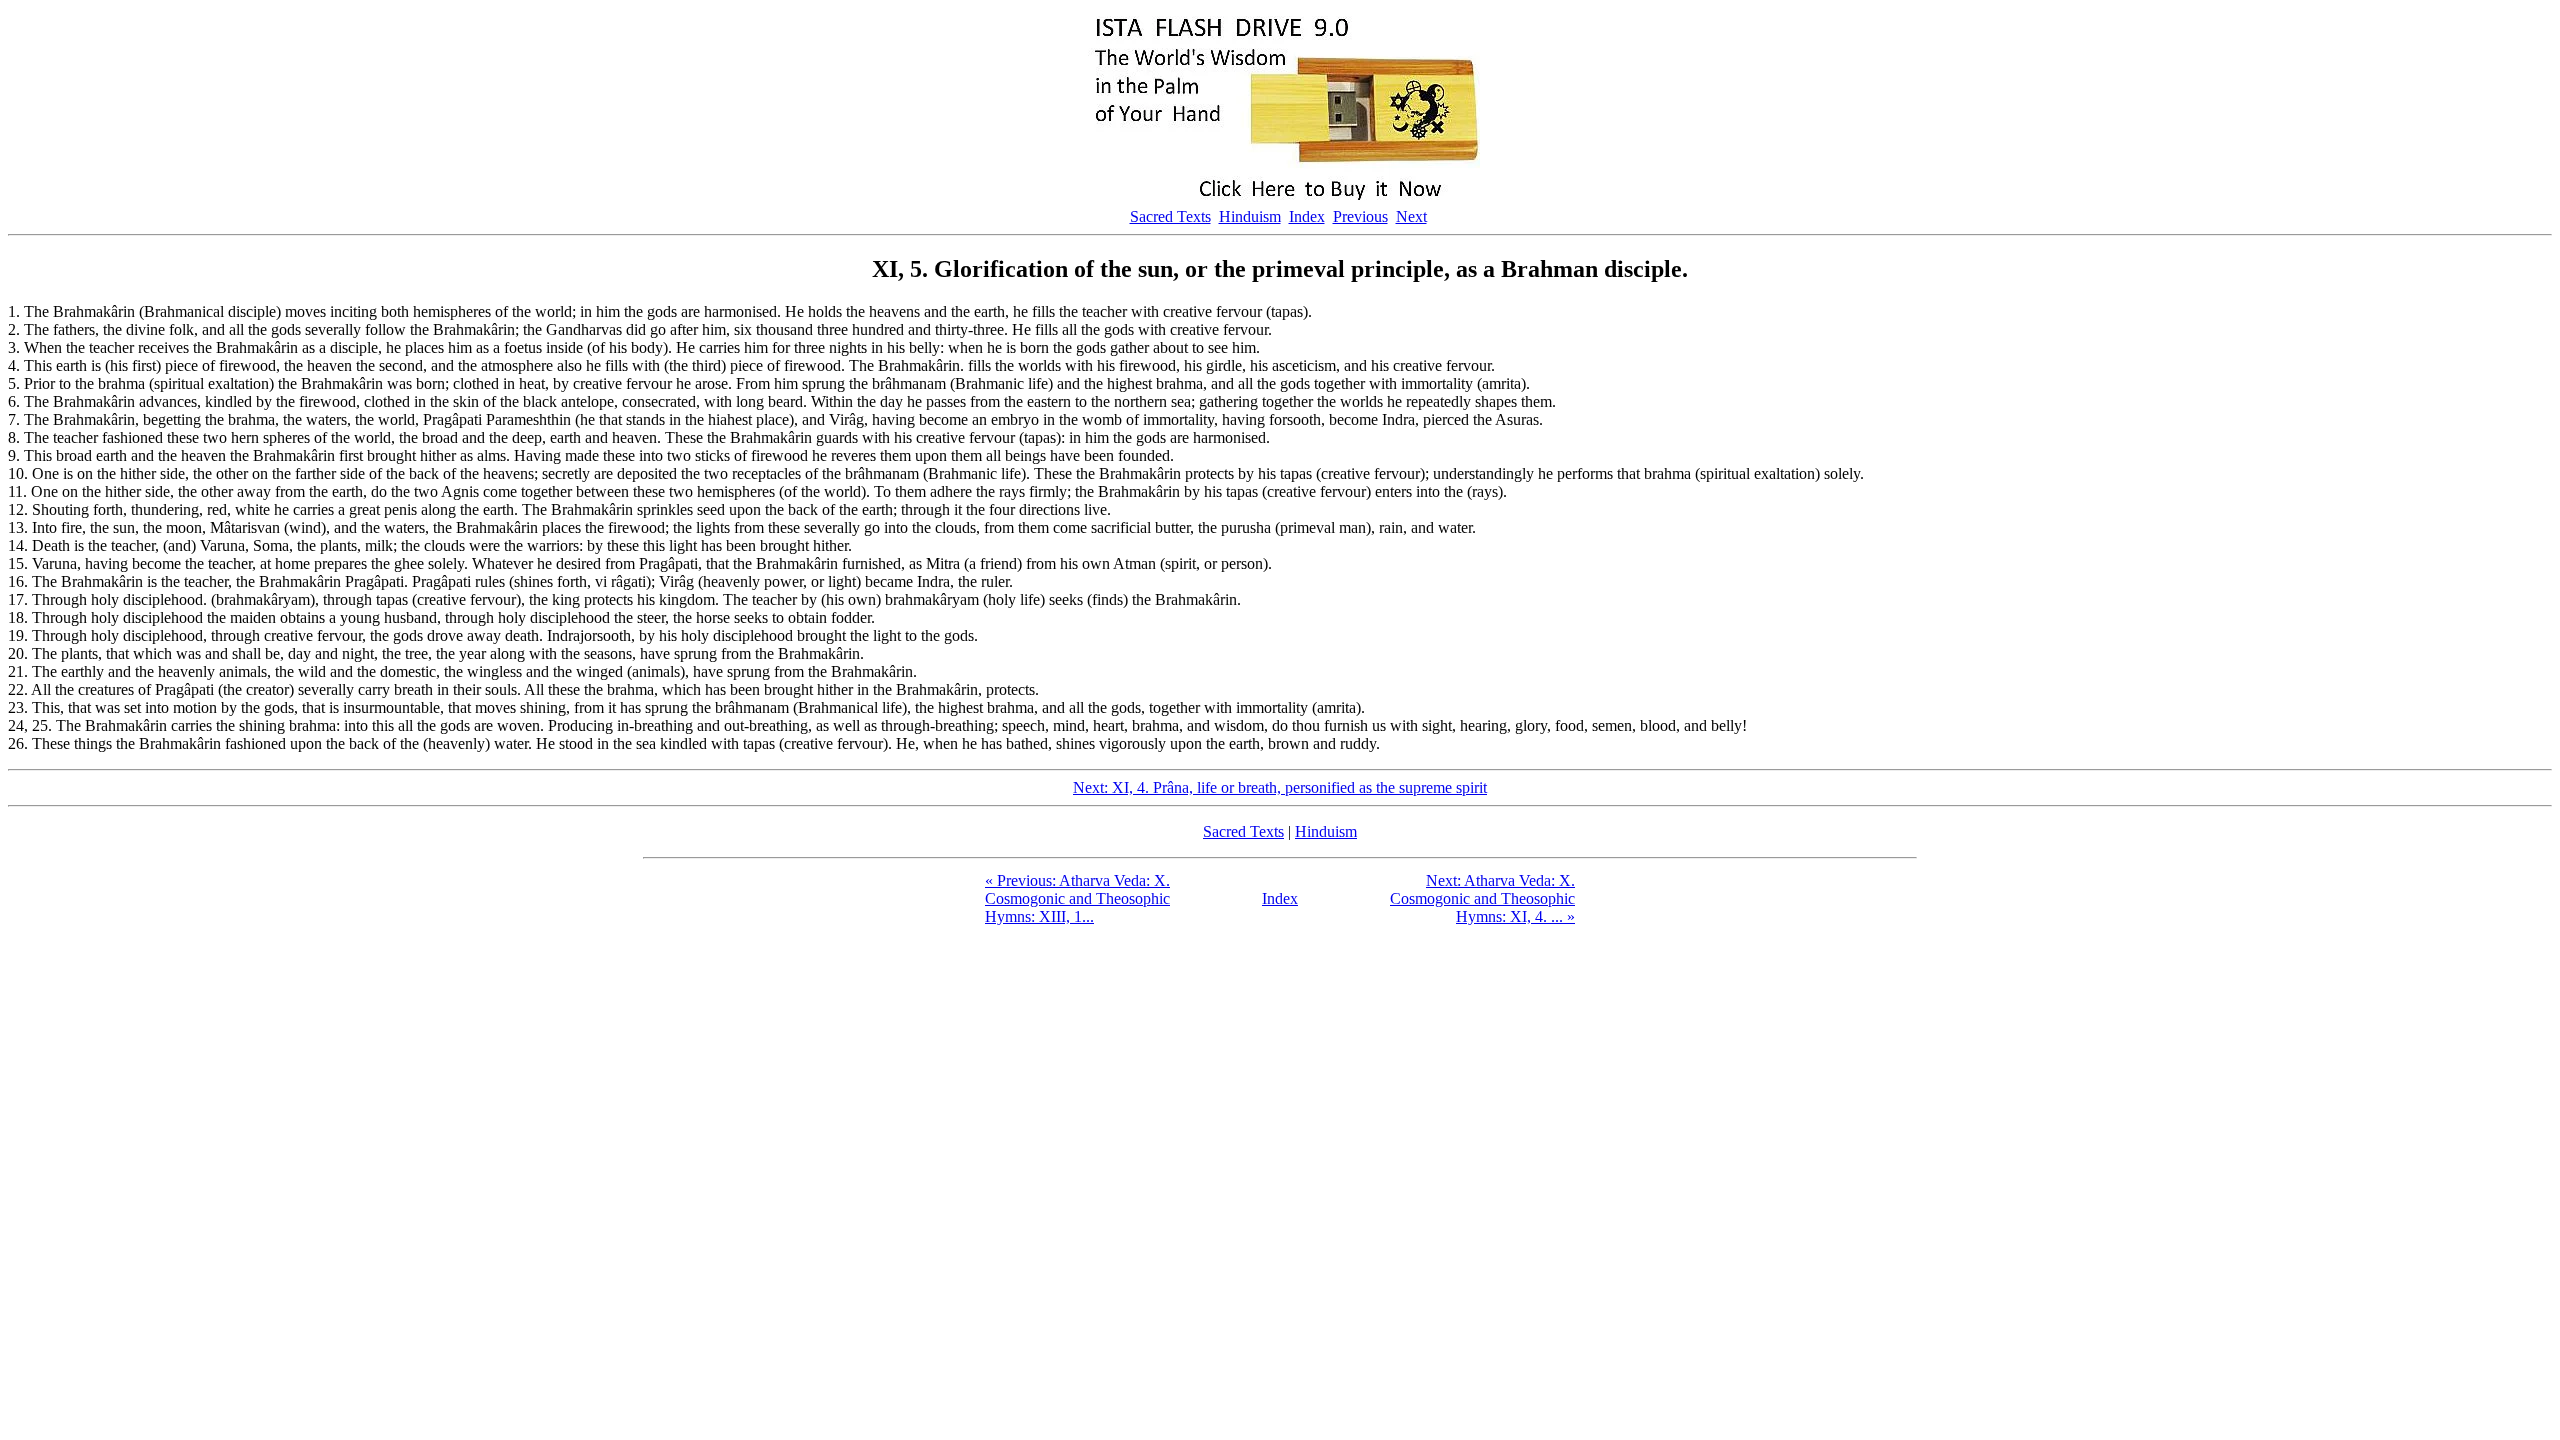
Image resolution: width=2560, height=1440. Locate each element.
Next (1411, 216)
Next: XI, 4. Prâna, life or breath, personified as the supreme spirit (1280, 787)
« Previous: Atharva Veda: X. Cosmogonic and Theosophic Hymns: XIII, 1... (1077, 898)
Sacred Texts (1170, 216)
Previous (1360, 216)
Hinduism (1250, 216)
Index (1307, 216)
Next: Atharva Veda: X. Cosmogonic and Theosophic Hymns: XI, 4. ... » (1482, 898)
